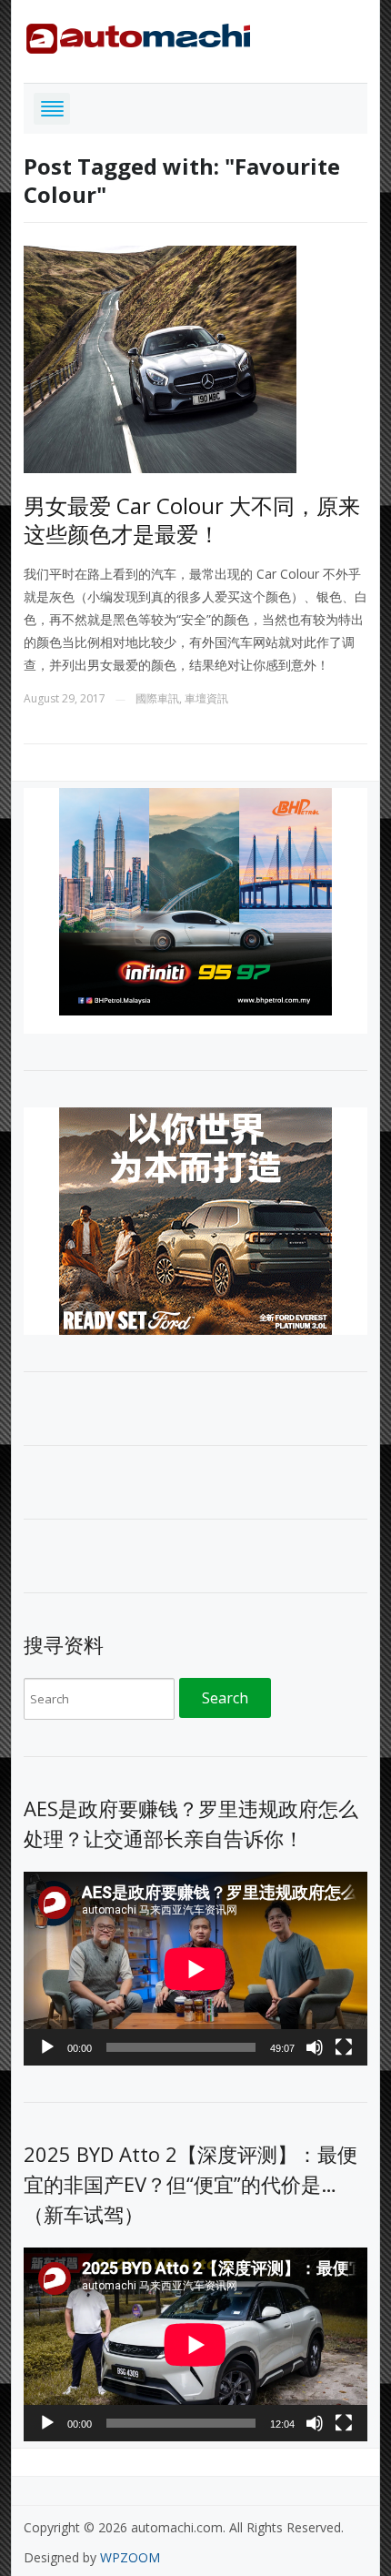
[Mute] (315, 2047)
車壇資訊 (206, 698)
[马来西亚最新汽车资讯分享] (138, 35)
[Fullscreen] (344, 2047)
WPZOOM (130, 2557)
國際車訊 (157, 698)
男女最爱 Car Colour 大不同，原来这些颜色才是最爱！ (192, 520)
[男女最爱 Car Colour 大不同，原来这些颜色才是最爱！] (160, 358)
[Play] (47, 2047)
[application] (195, 1969)
